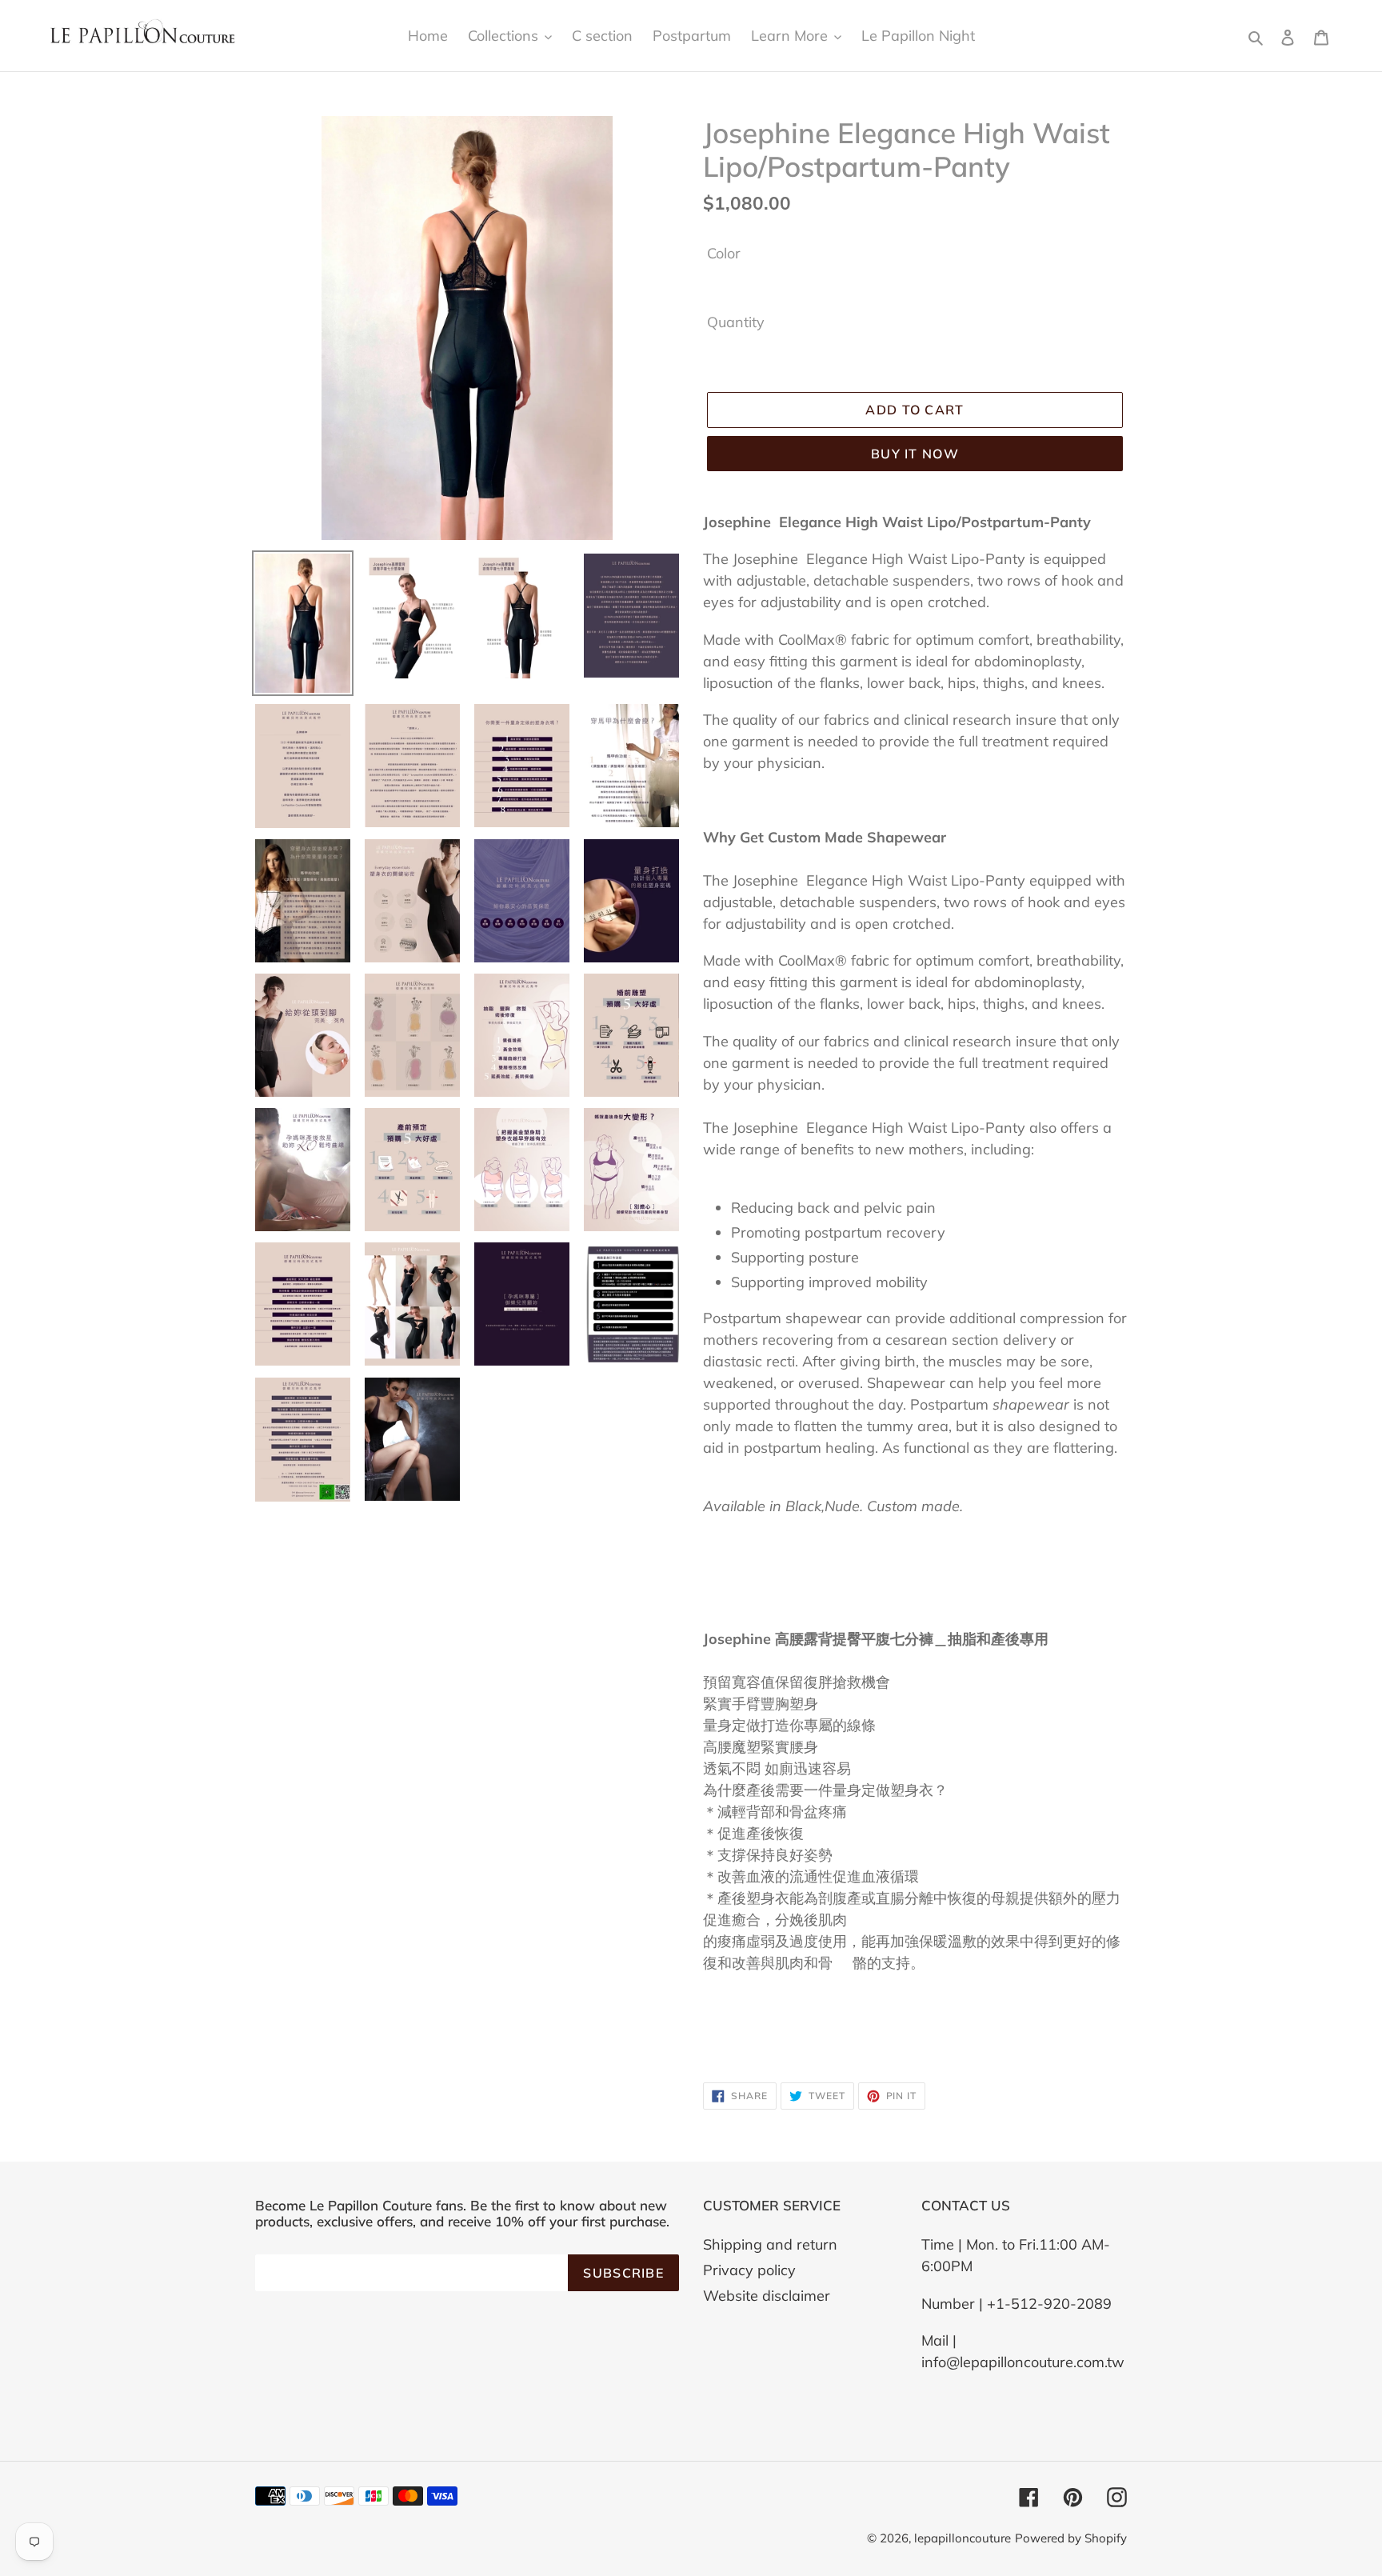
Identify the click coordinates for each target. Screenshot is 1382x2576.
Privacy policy (749, 2270)
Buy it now (915, 454)
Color (724, 253)
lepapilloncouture (963, 2538)
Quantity (736, 322)
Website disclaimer (767, 2296)
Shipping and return (770, 2244)
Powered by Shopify (1071, 2538)
